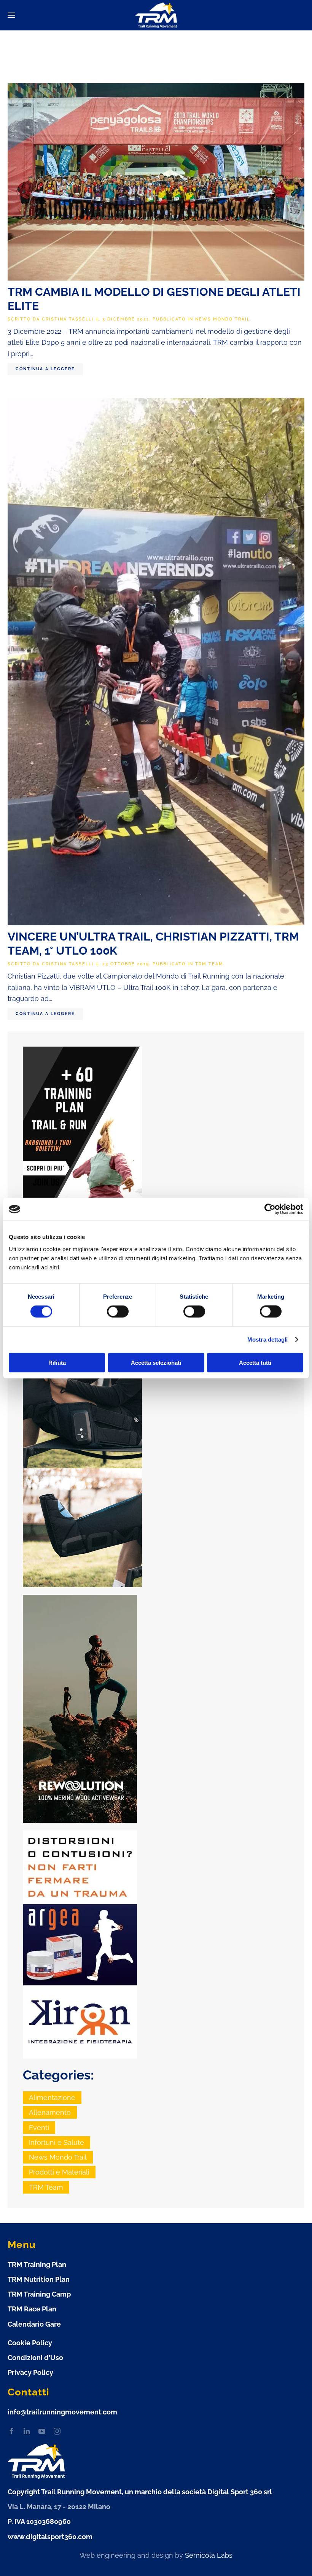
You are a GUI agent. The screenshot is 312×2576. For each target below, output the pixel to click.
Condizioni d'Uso (35, 2358)
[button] (11, 15)
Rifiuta (57, 1362)
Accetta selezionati (156, 1362)
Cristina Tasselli (68, 319)
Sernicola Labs (209, 2555)
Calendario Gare (34, 2324)
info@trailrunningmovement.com (62, 2412)
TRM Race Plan (32, 2309)
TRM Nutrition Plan (39, 2279)
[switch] (118, 1312)
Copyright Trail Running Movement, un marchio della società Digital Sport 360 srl (140, 2492)
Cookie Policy (30, 2343)
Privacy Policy (30, 2372)
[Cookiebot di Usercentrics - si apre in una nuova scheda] (270, 1209)
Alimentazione (52, 2098)
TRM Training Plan (37, 2264)
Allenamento (50, 2112)
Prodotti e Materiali (59, 2172)
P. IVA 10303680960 (39, 2521)
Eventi (39, 2128)
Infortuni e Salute (57, 2142)
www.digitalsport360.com (50, 2537)
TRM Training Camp (39, 2294)
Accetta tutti (255, 1362)
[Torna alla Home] (156, 15)
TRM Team (209, 964)
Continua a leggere (45, 369)
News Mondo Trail (223, 319)
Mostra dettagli (268, 1340)
